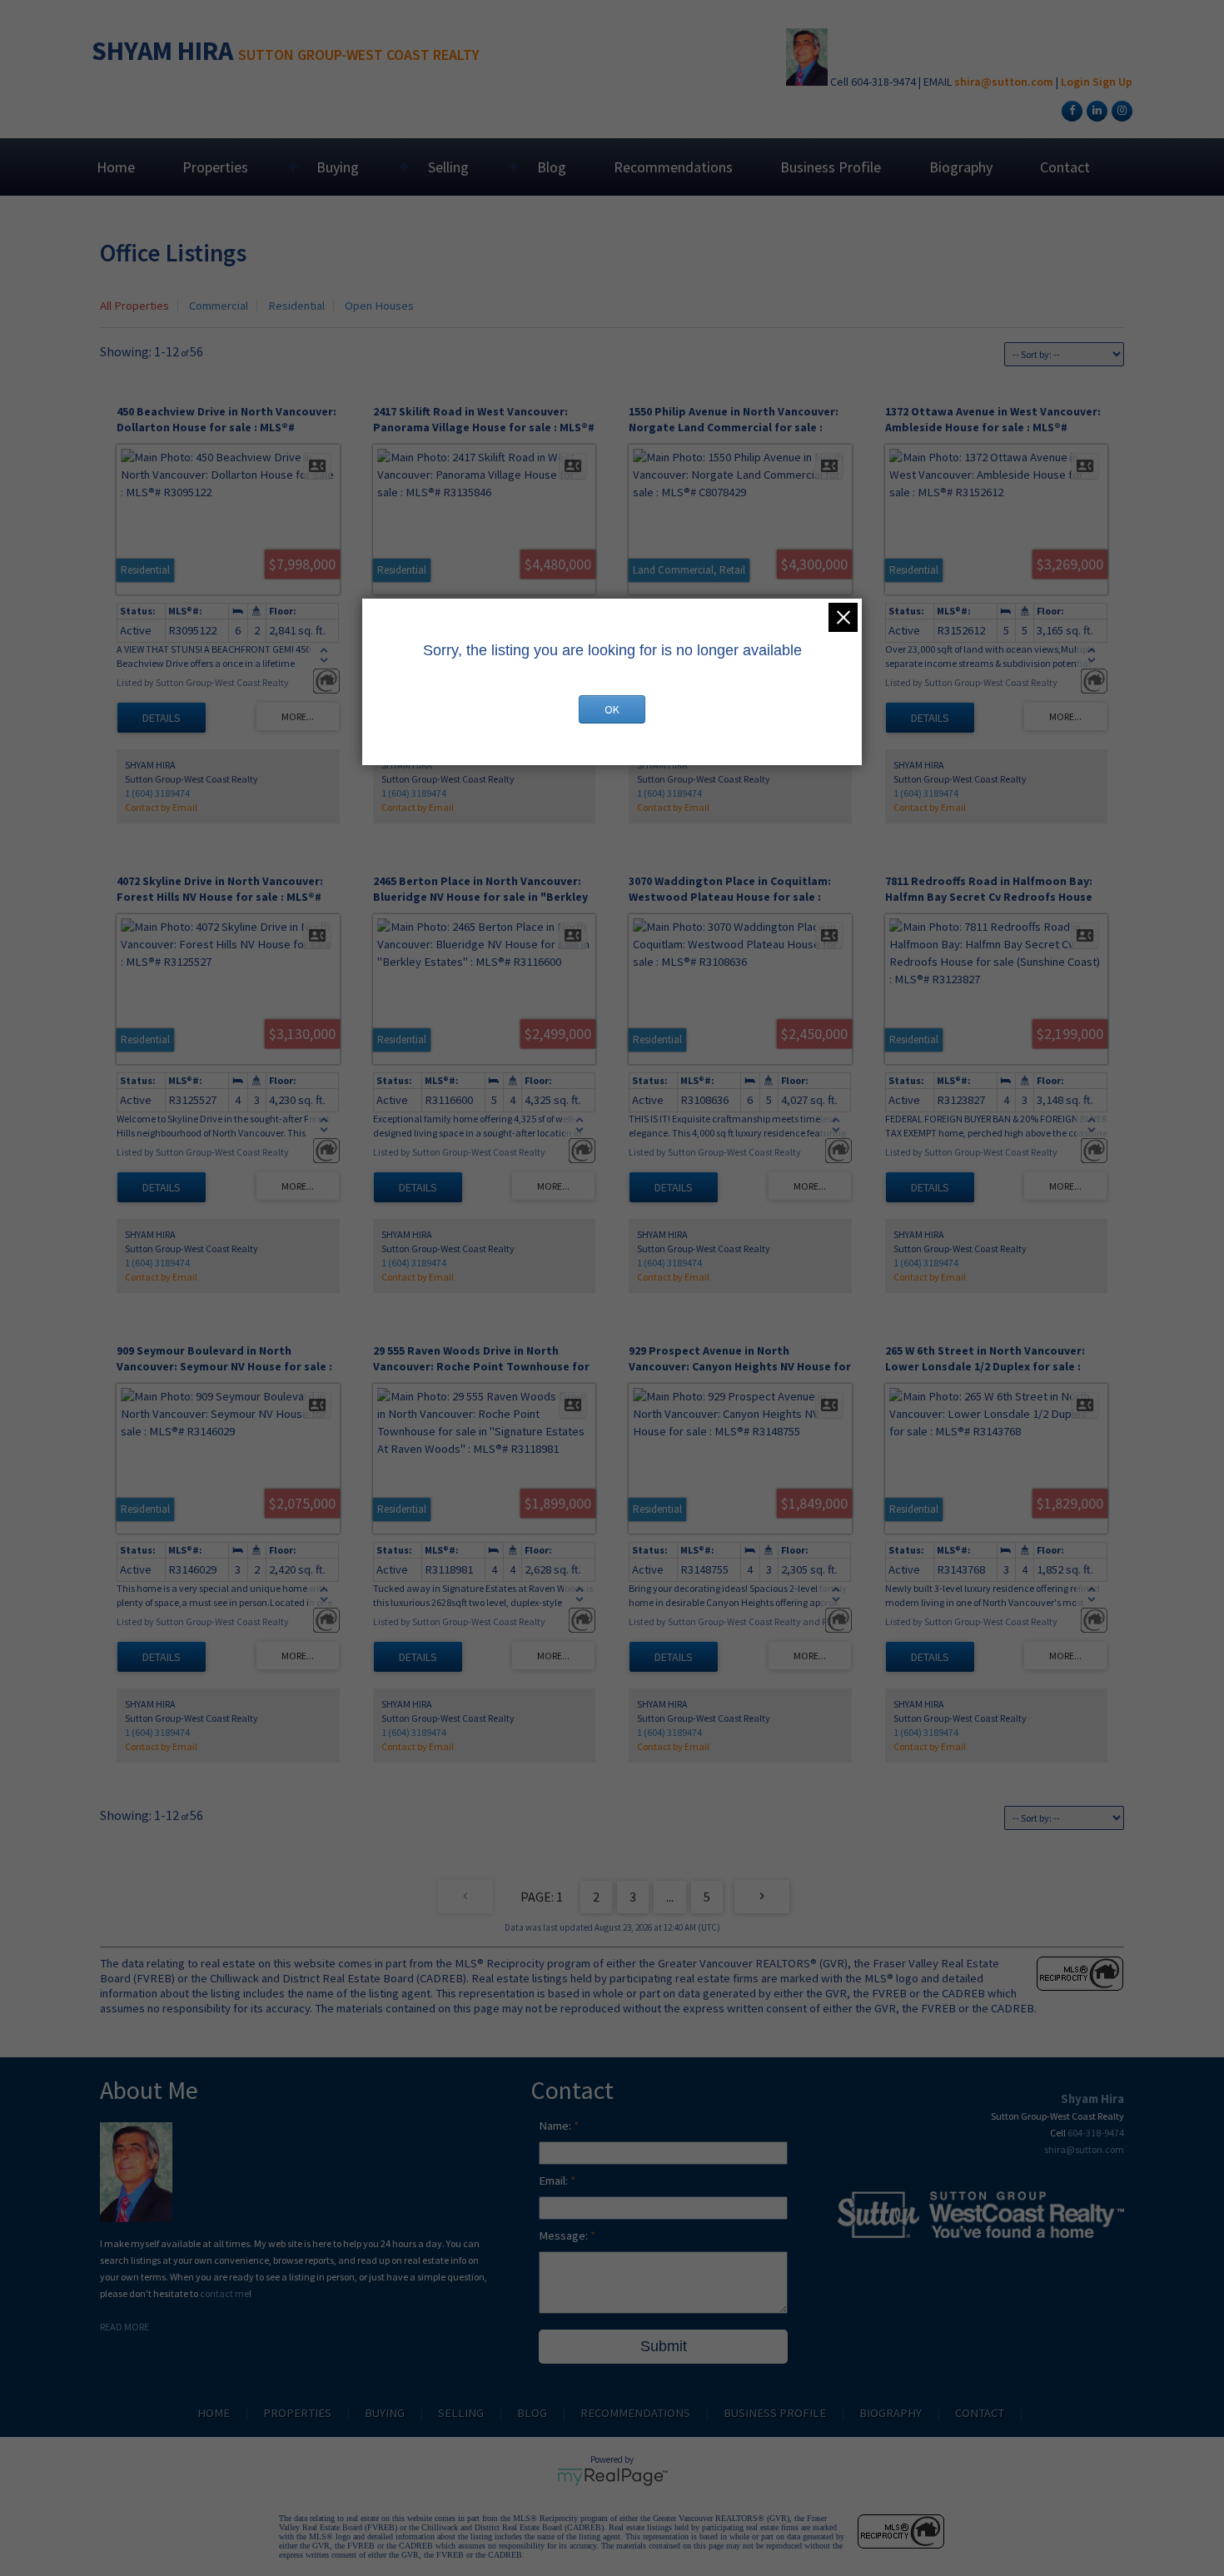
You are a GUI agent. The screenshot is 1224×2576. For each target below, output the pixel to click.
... (670, 1897)
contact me (224, 2293)
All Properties (134, 306)
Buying (338, 167)
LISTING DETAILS (162, 718)
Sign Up (1112, 82)
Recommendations (673, 167)
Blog (552, 167)
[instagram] (1120, 110)
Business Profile (831, 167)
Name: (556, 2126)
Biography (961, 167)
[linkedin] (1095, 110)
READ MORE (124, 2327)
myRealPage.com (612, 2477)
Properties (215, 167)
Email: (555, 2181)
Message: (565, 2235)
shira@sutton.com (1004, 82)
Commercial (219, 306)
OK (612, 709)
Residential (296, 306)
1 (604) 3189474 (157, 793)
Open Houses (379, 306)
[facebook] (1070, 110)
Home (116, 167)
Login (1075, 82)
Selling (448, 167)
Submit (664, 2346)
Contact (1065, 167)
